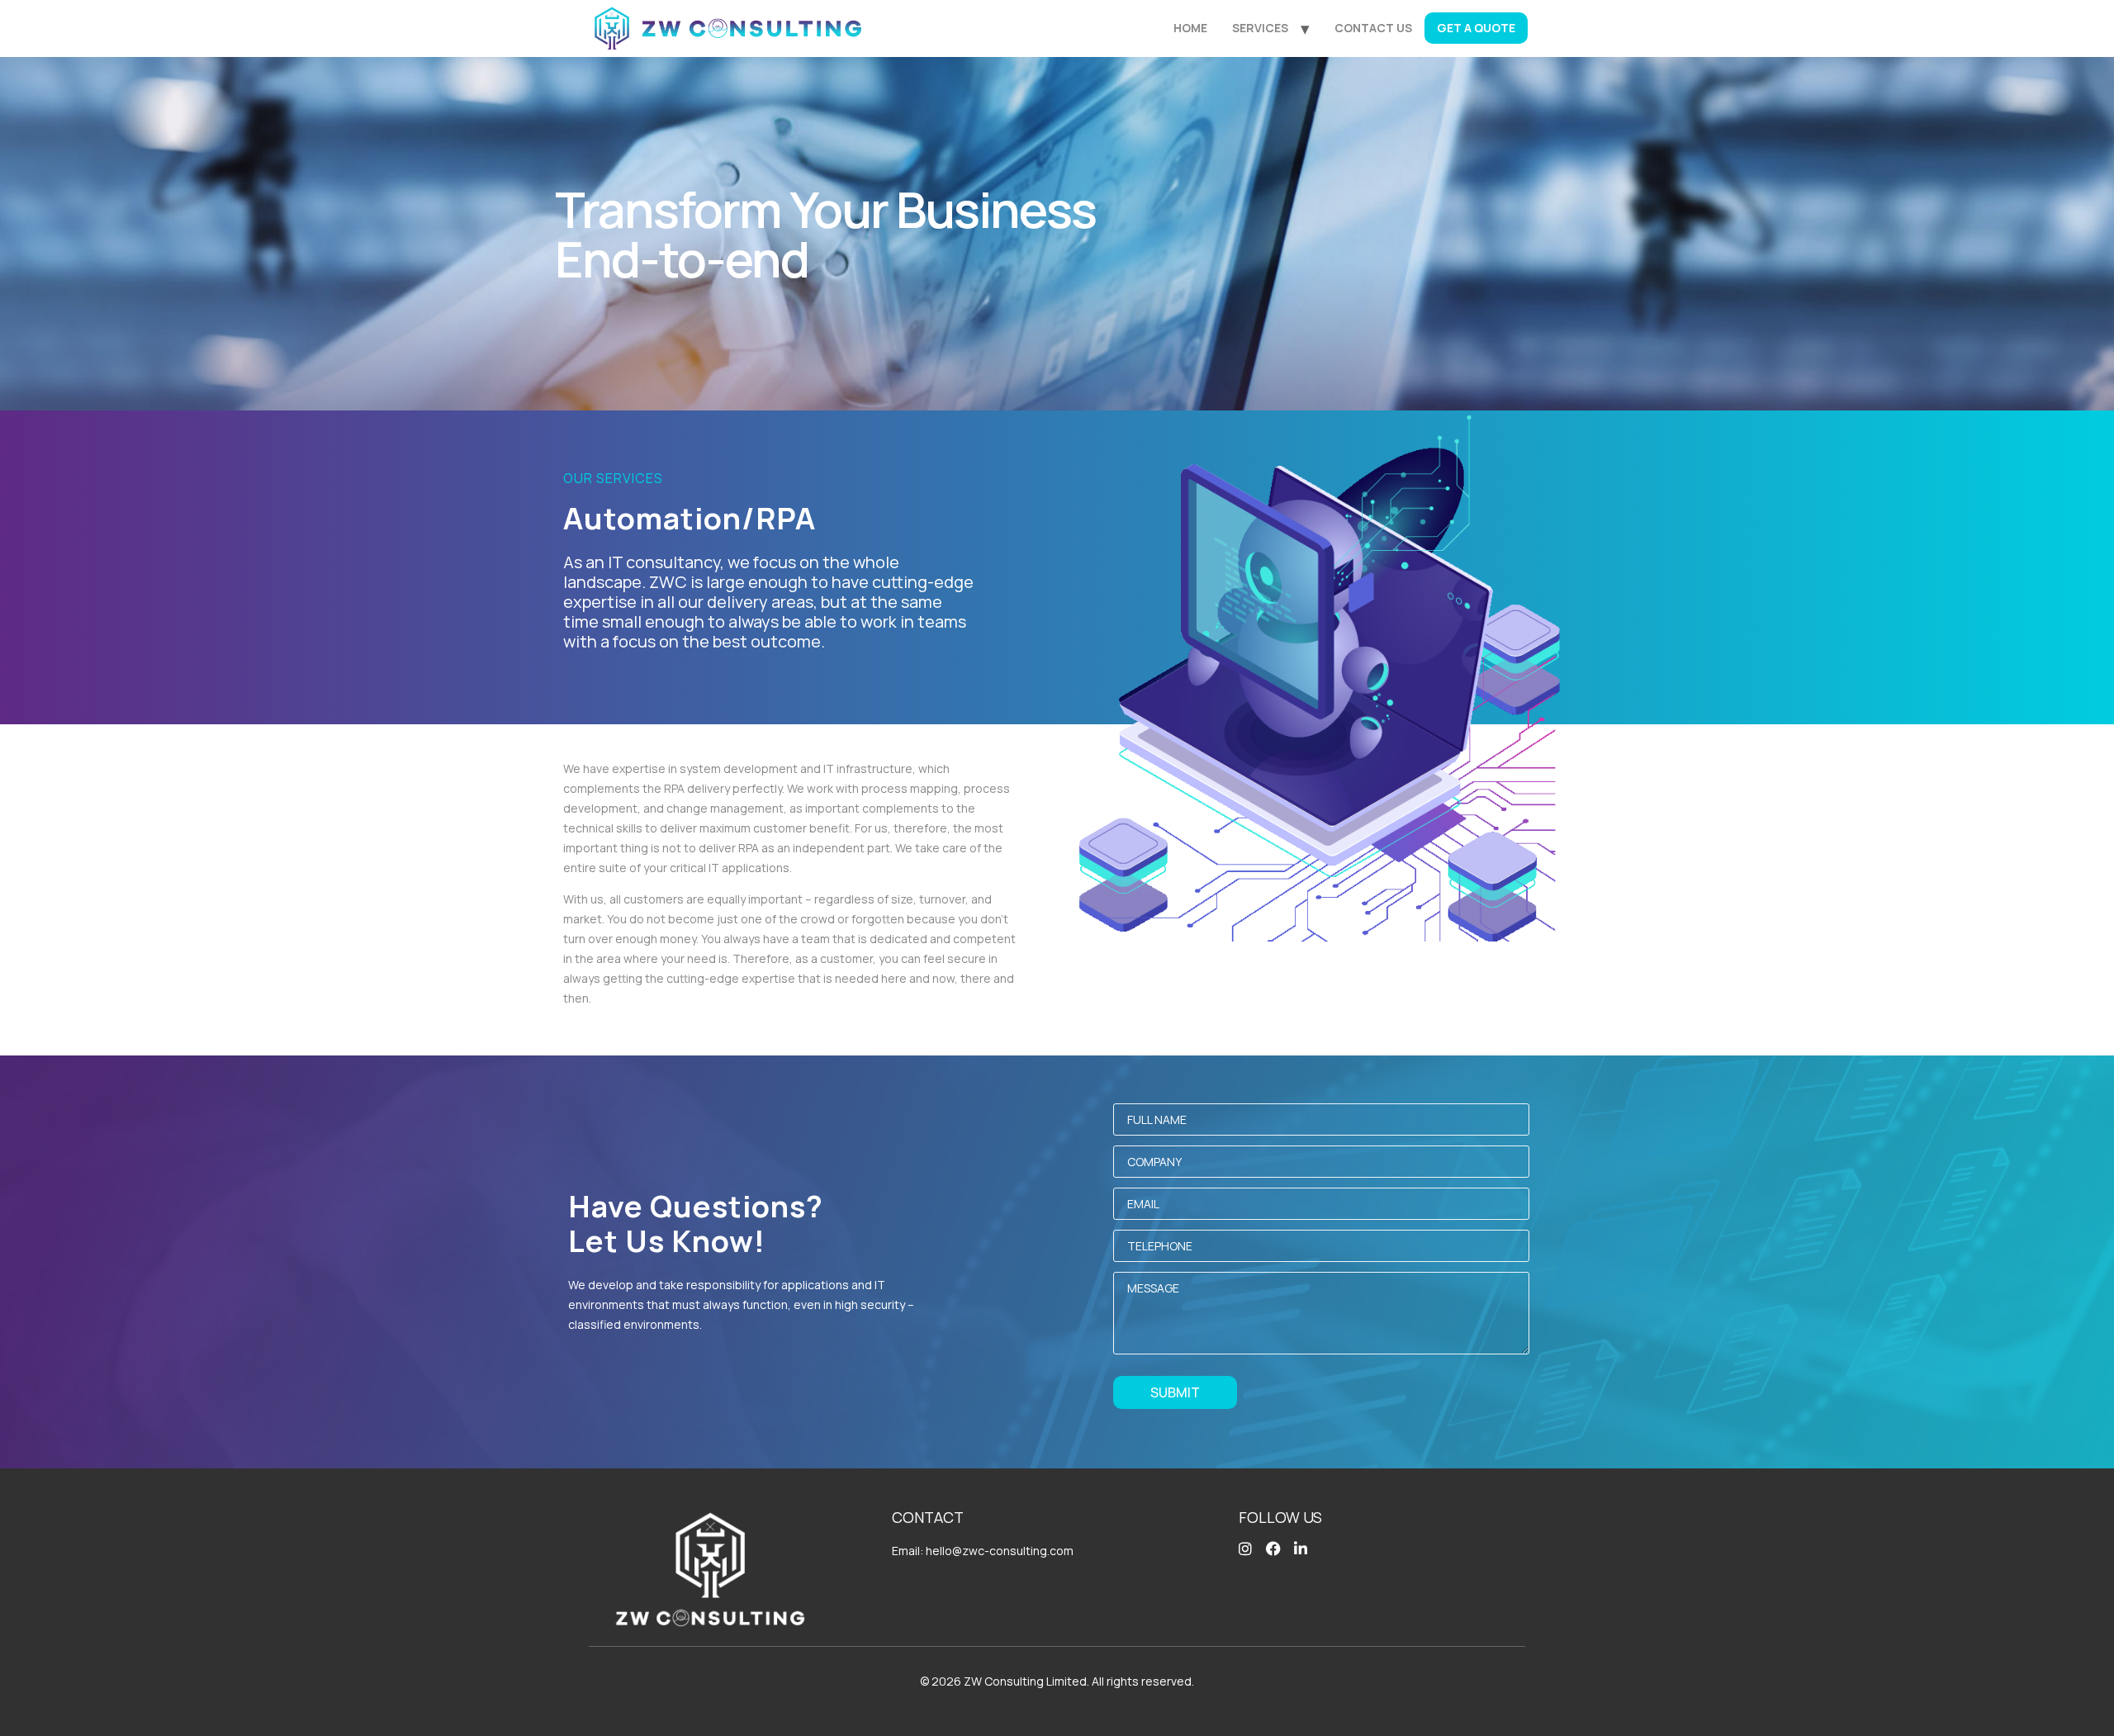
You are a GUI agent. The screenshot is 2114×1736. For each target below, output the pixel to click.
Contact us (1373, 28)
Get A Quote (1476, 28)
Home (1190, 28)
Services (1260, 28)
